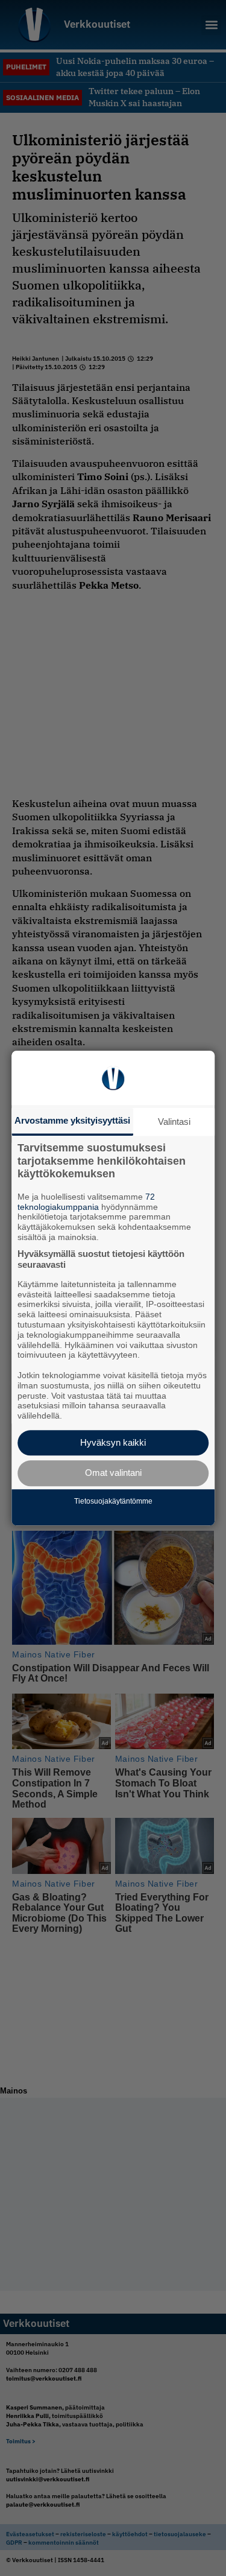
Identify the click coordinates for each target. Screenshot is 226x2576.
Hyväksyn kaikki (113, 1442)
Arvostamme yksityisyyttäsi (72, 1120)
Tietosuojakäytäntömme (113, 1502)
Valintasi (174, 1122)
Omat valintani (113, 1473)
